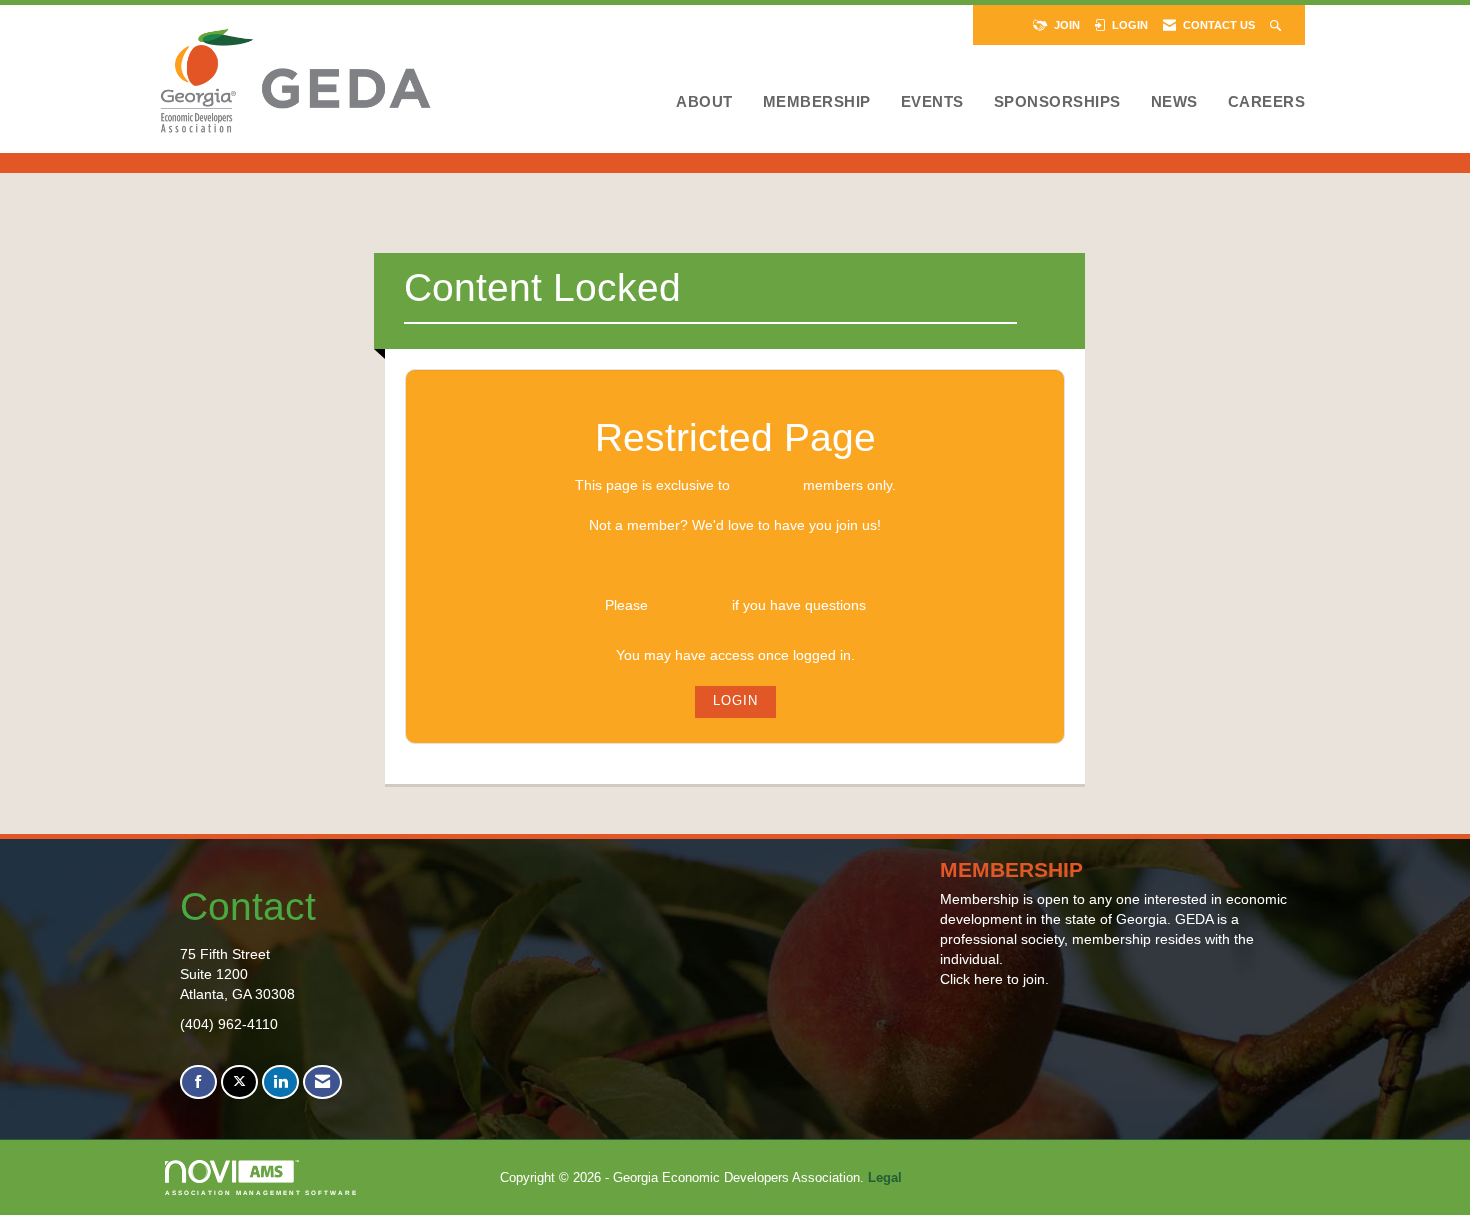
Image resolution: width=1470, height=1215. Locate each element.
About (704, 101)
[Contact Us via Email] (322, 1082)
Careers (1267, 101)
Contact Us (690, 605)
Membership (817, 101)
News (1174, 101)
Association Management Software (261, 1192)
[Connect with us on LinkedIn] (280, 1082)
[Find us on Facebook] (198, 1082)
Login (735, 701)
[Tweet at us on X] (239, 1082)
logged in (766, 485)
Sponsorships (1057, 101)
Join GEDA (735, 565)
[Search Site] (1277, 25)
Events (932, 101)
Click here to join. (994, 979)
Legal (885, 1178)
